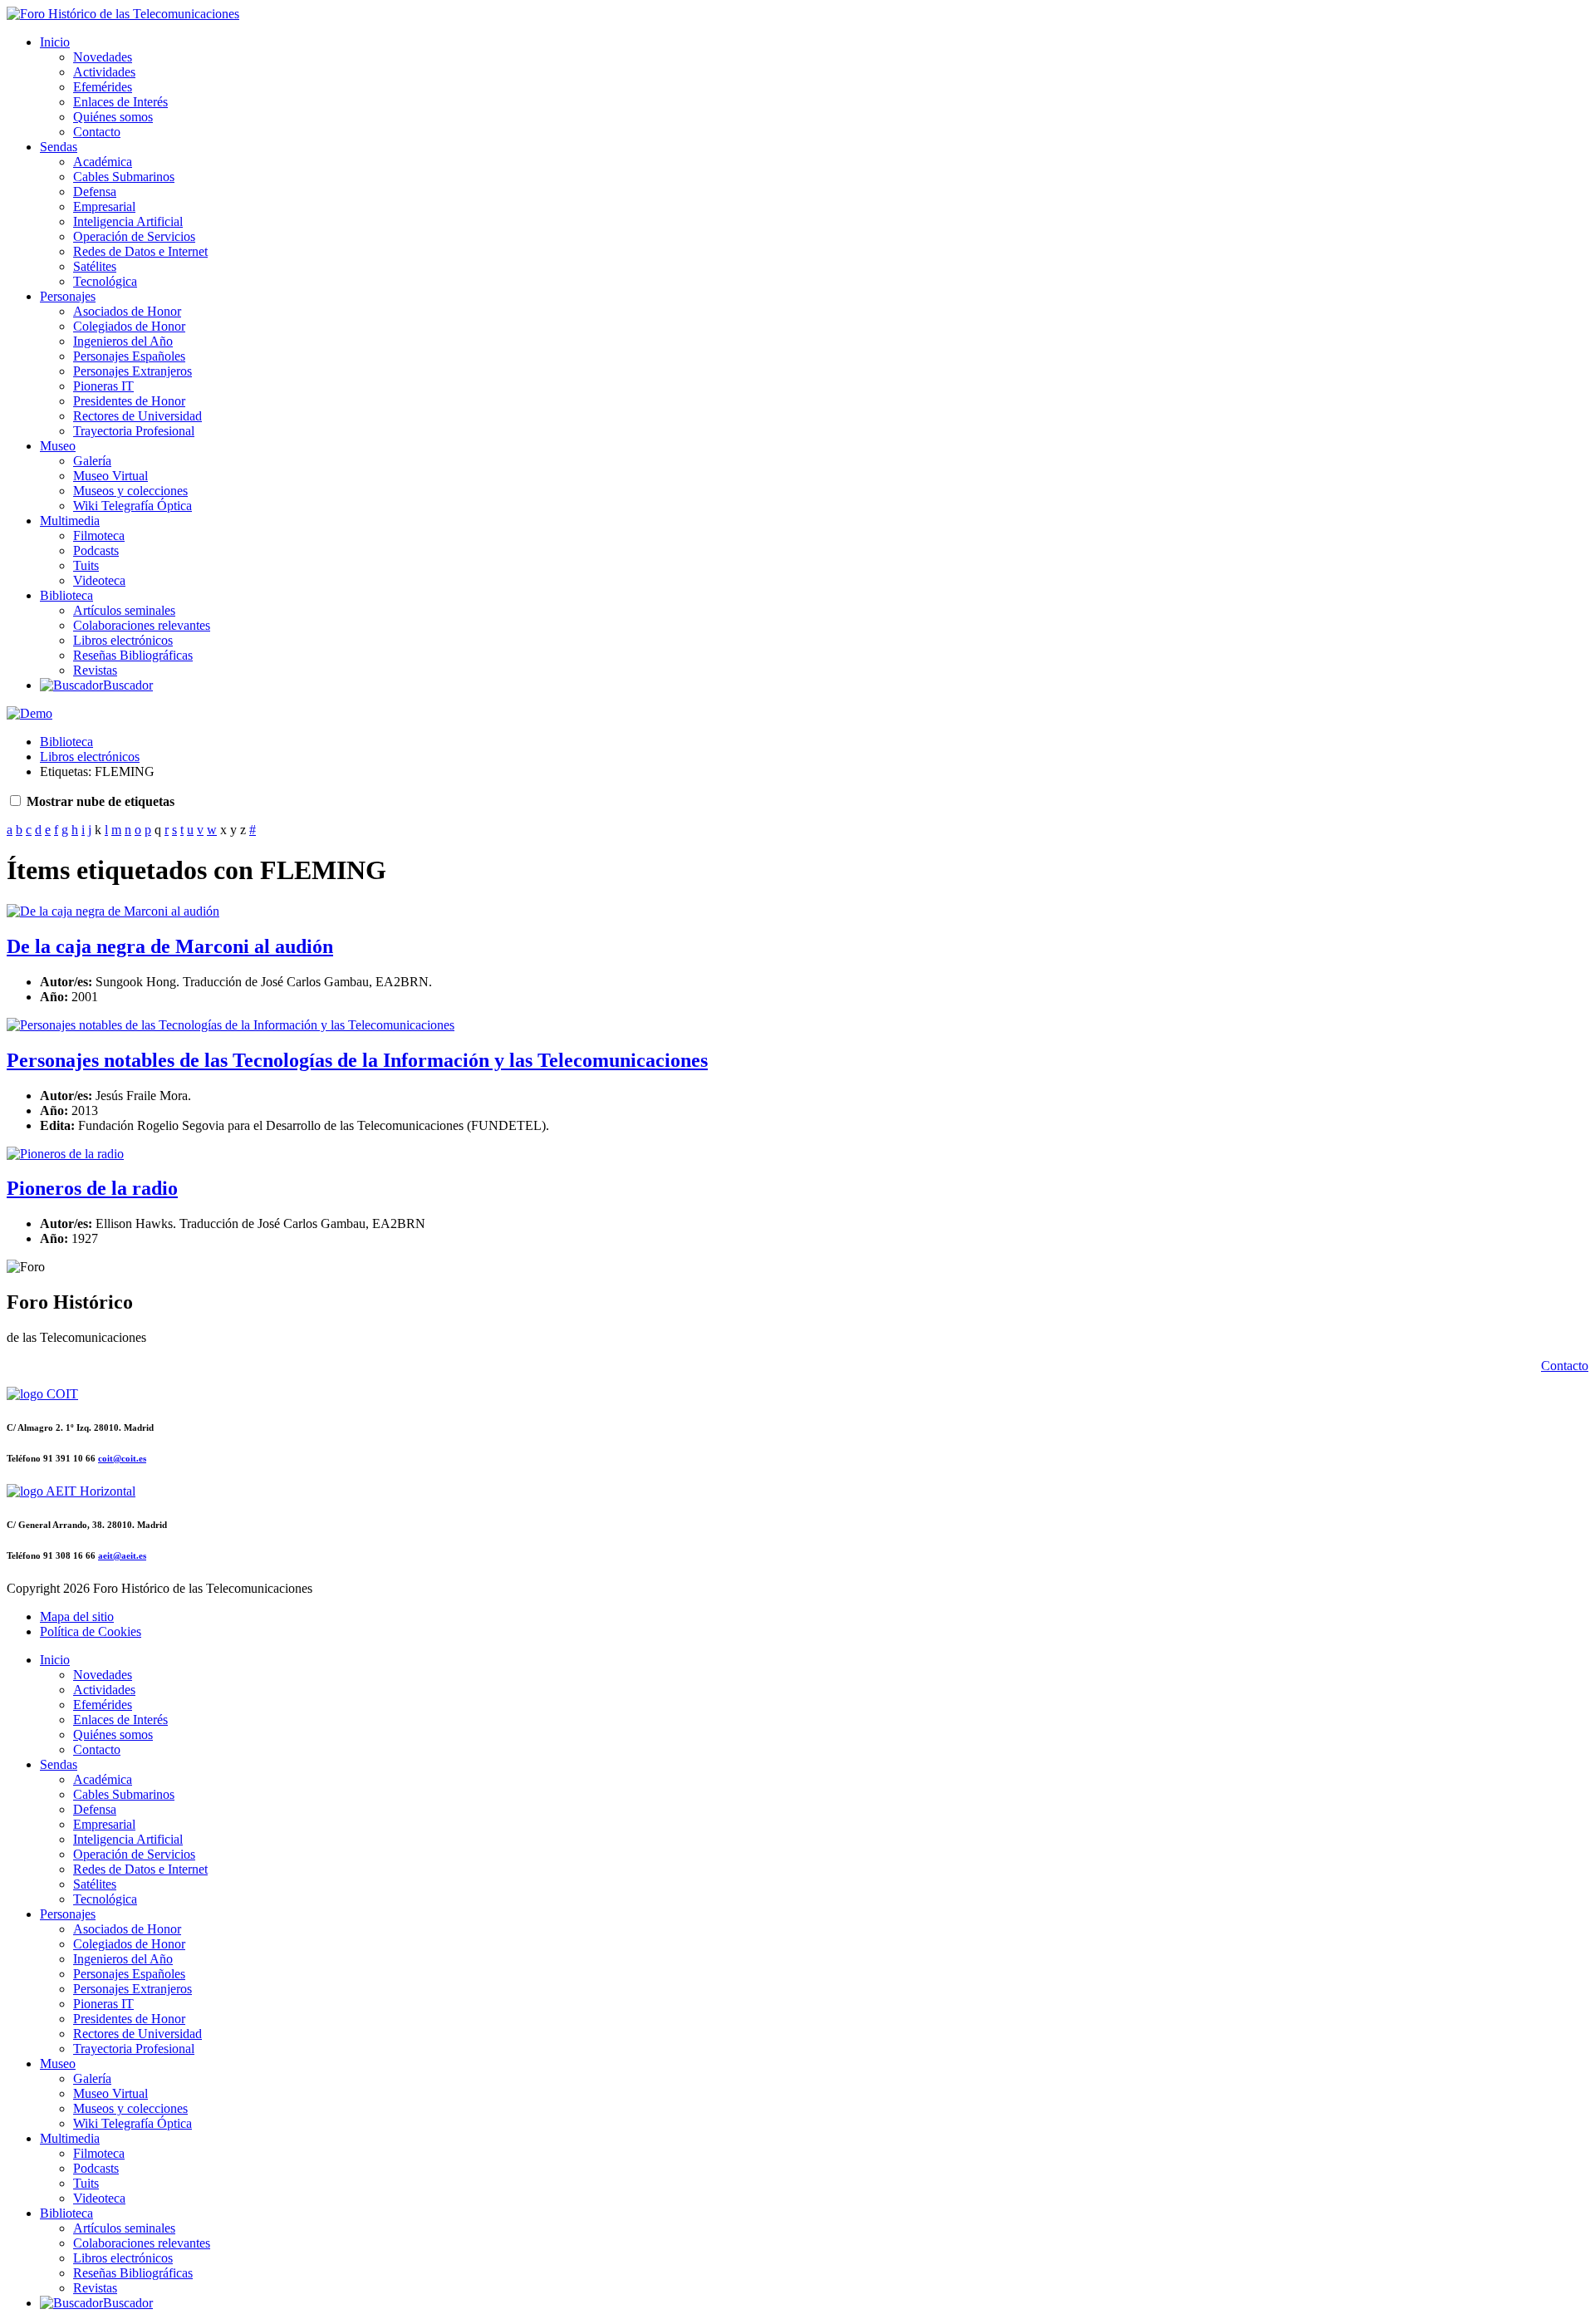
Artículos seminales (124, 610)
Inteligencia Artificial (128, 221)
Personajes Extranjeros (133, 371)
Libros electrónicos (123, 640)
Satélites (95, 266)
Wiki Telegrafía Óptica (133, 506)
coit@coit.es (122, 1458)
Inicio (55, 42)
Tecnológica (105, 281)
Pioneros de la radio (92, 1188)
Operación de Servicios (134, 236)
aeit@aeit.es (122, 1555)
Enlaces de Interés (120, 102)
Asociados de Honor (127, 311)
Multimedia (70, 521)
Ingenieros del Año (123, 341)
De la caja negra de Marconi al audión (170, 946)
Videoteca (99, 580)
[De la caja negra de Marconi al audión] (113, 911)
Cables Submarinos (124, 177)
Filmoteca (99, 536)
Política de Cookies (91, 1631)
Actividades (104, 72)
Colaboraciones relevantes (142, 625)
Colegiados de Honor (129, 326)
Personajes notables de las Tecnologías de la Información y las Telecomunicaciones (357, 1060)
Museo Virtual (110, 476)
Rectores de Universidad (137, 416)
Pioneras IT (103, 386)
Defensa (95, 192)
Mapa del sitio (77, 1616)
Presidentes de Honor (129, 401)
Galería (92, 461)
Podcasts (96, 550)
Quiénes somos (113, 117)
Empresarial (104, 206)
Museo (58, 446)
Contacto (97, 132)
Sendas (59, 147)
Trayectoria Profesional (134, 431)
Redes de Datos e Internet (140, 251)
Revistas (95, 670)
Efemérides (103, 87)
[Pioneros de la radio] (65, 1154)
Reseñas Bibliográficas (133, 655)
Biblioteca (66, 595)
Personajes (68, 296)
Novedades (103, 57)
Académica (103, 162)
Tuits (86, 565)
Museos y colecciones (130, 491)
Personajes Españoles (129, 356)
